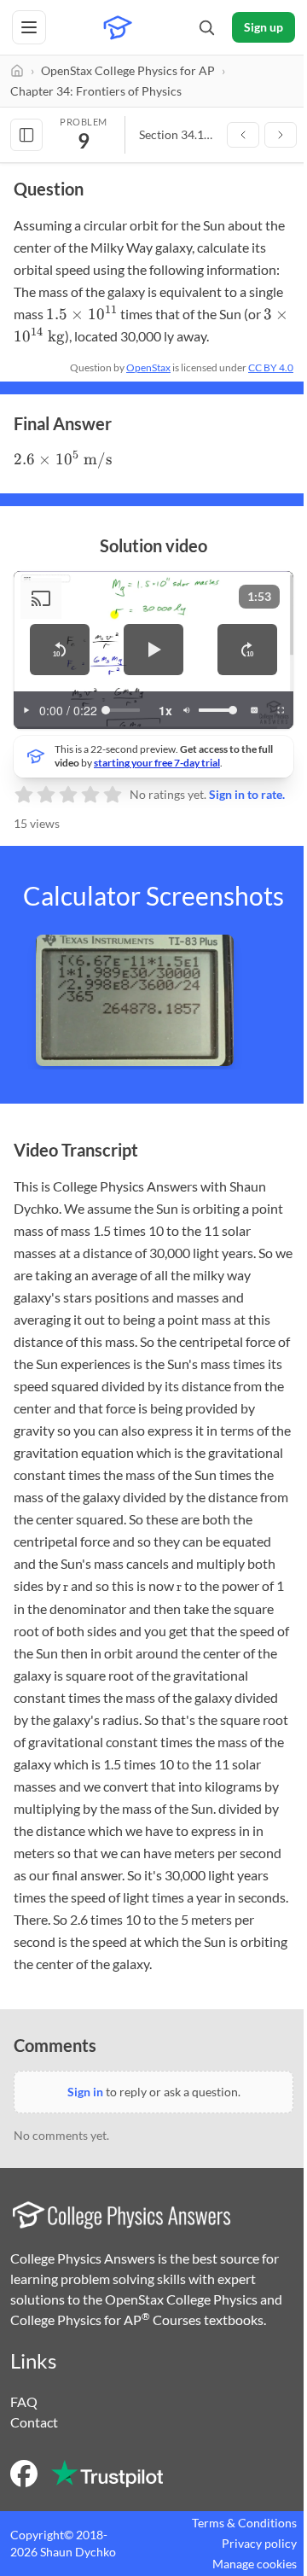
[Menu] (29, 27)
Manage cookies (255, 2564)
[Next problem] (281, 135)
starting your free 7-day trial (157, 763)
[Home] (17, 71)
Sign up (264, 27)
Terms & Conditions (244, 2523)
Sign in (85, 2092)
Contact (34, 2422)
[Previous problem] (243, 135)
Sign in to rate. (247, 794)
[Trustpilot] (107, 2474)
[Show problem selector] (26, 135)
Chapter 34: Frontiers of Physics (96, 91)
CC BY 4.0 (271, 367)
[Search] (206, 27)
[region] (153, 650)
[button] (60, 650)
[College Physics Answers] (118, 27)
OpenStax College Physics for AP (128, 70)
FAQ (24, 2401)
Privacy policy (259, 2543)
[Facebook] (24, 2474)
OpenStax (148, 367)
